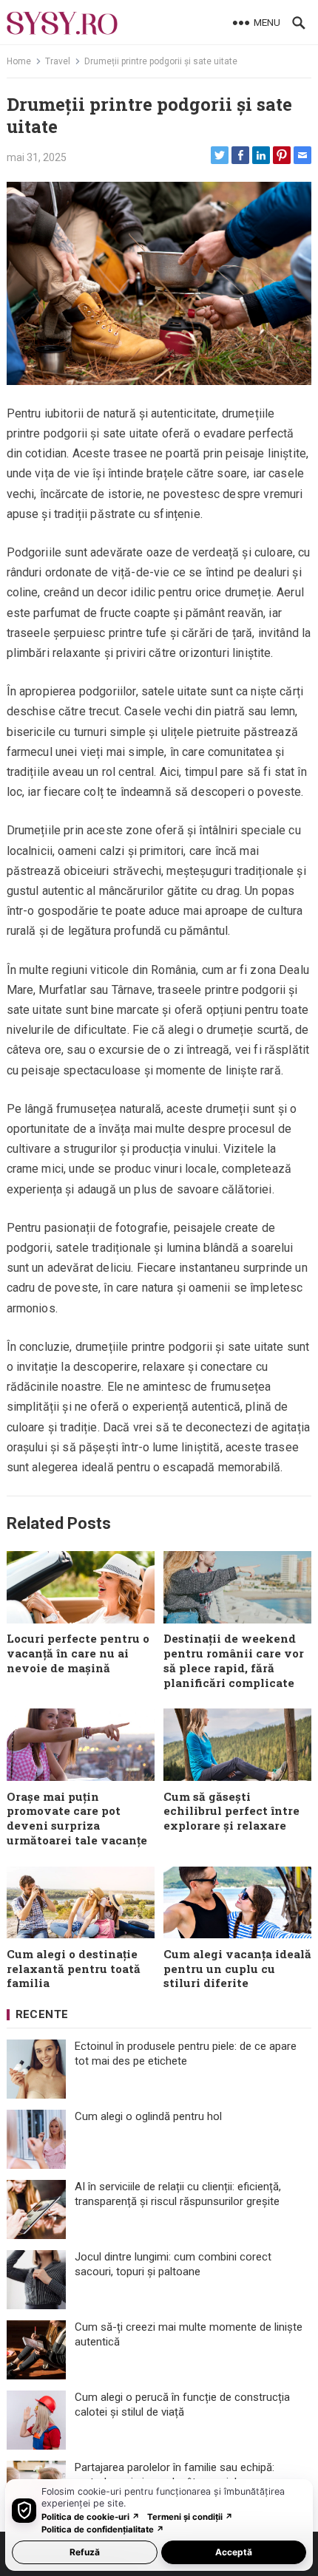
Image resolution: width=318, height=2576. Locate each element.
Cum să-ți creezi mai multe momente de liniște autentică (189, 2334)
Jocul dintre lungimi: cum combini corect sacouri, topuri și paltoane (173, 2264)
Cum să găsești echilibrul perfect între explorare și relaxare (231, 1811)
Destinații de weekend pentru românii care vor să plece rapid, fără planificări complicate (234, 1660)
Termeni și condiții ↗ (190, 2517)
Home (19, 61)
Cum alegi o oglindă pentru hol (148, 2116)
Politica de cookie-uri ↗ (91, 2517)
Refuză (85, 2552)
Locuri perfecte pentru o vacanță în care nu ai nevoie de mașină (78, 1653)
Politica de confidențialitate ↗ (103, 2529)
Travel (58, 61)
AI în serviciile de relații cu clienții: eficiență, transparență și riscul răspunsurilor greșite (178, 2194)
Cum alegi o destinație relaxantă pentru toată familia (74, 1969)
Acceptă (234, 2552)
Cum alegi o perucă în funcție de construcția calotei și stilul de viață (182, 2405)
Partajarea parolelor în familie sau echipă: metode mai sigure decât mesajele (175, 2475)
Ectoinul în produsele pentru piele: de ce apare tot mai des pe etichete (186, 2054)
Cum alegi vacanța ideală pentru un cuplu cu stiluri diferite (237, 1969)
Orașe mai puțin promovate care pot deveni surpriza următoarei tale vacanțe (77, 1818)
